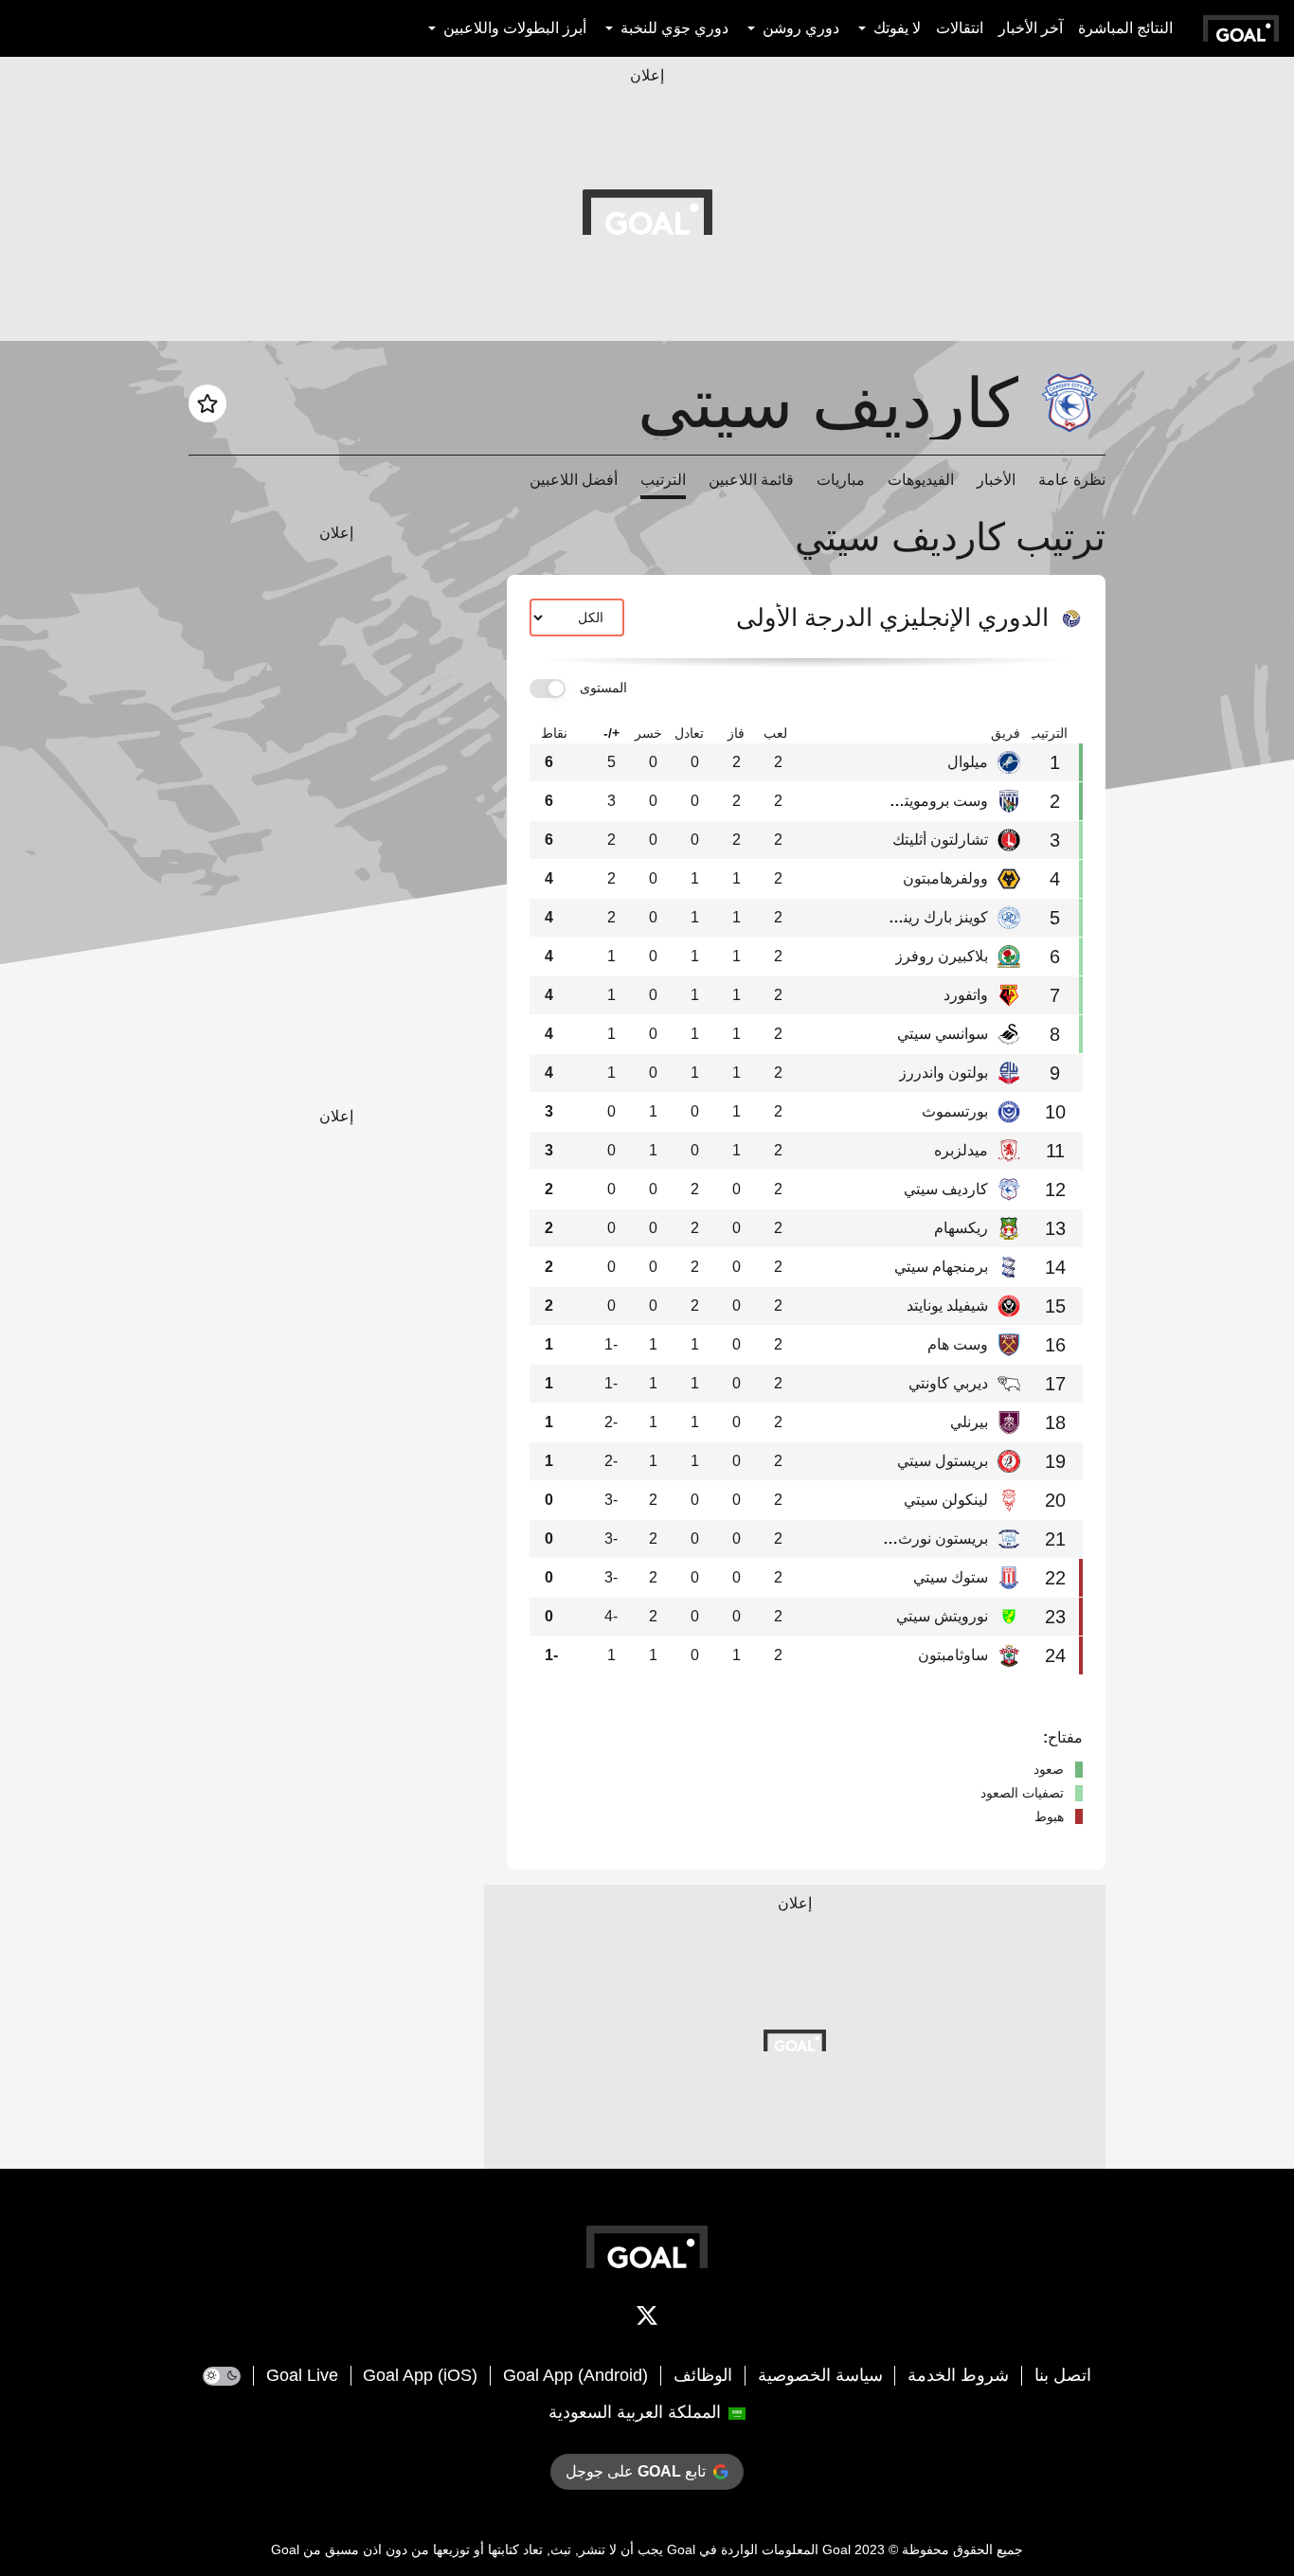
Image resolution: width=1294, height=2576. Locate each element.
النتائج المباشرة (1125, 28)
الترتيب (663, 480)
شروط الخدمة (958, 2375)
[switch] (548, 689)
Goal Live (302, 2375)
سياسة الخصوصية (820, 2375)
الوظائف (703, 2375)
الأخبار (996, 480)
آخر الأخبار (1031, 28)
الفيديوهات (921, 480)
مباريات (841, 480)
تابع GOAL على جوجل (636, 2471)
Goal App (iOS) (420, 2375)
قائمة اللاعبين (751, 480)
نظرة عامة (1072, 480)
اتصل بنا (1063, 2375)
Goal (836, 2549)
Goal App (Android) (575, 2375)
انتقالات (960, 28)
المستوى (603, 688)
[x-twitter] (647, 2319)
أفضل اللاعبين (574, 480)
